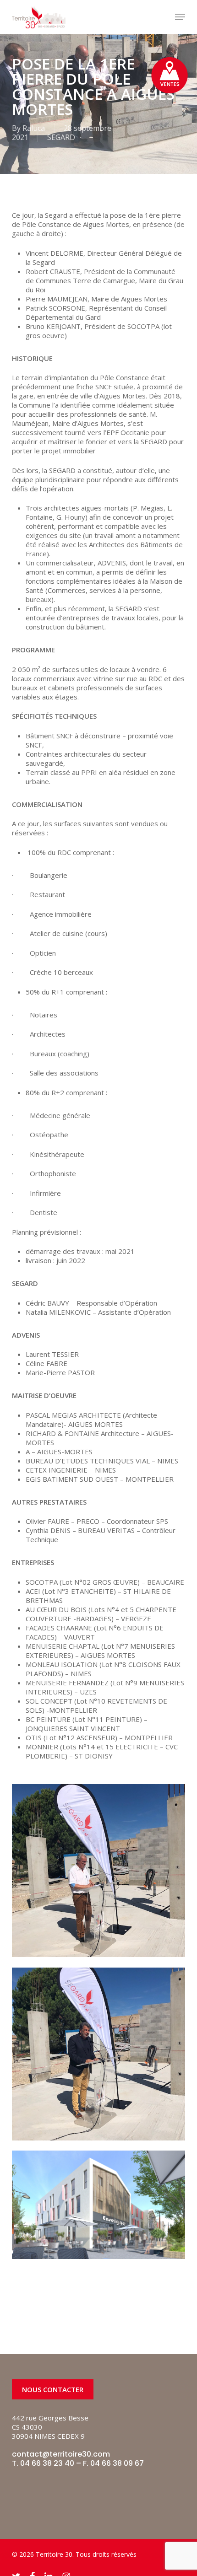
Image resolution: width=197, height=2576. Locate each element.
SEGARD (61, 137)
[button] (180, 17)
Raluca (34, 128)
